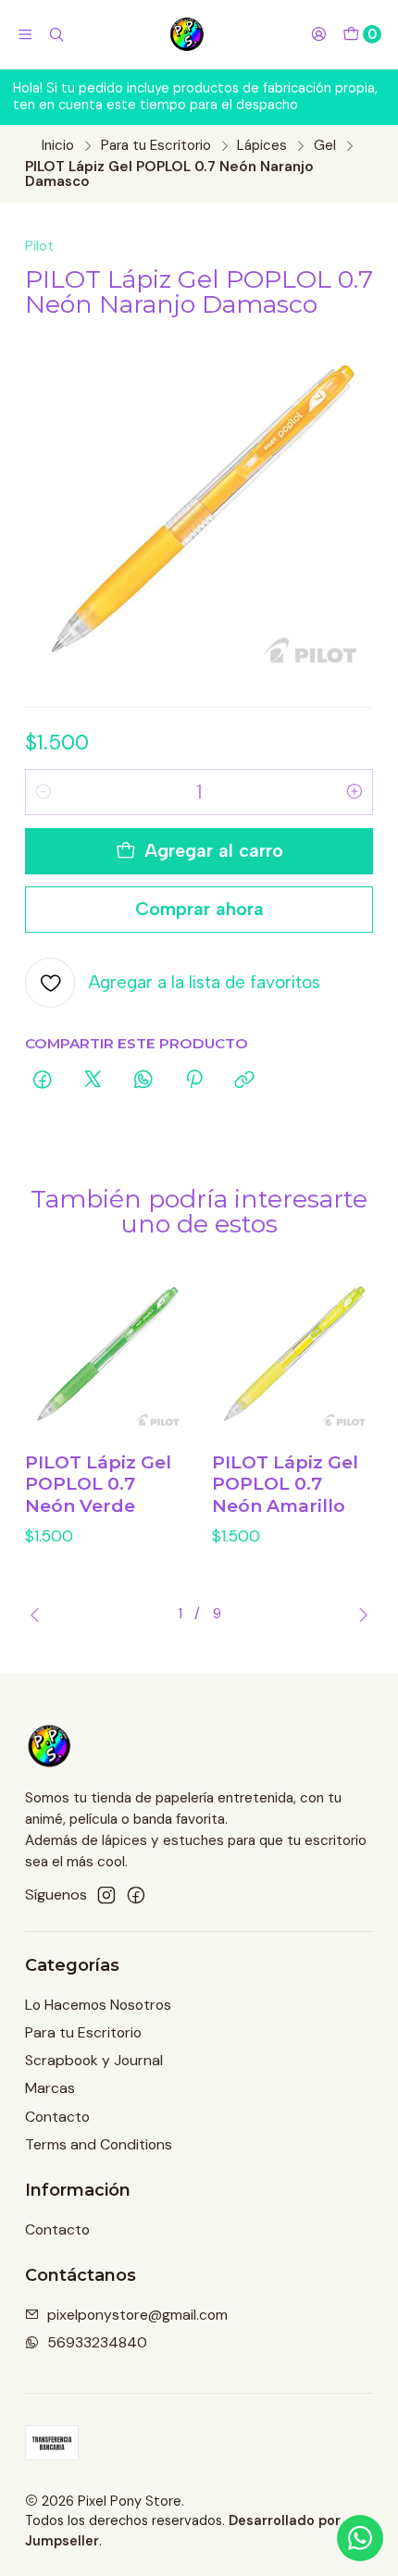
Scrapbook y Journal (94, 2060)
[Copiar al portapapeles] (245, 1081)
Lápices (262, 146)
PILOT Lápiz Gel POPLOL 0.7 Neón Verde (98, 1484)
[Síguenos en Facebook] (136, 1895)
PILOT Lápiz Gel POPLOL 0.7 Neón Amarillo (285, 1484)
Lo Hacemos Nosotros (98, 2005)
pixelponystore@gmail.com (137, 2315)
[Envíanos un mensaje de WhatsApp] (360, 2538)
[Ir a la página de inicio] (187, 34)
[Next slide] (359, 1615)
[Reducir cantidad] (44, 792)
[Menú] (25, 34)
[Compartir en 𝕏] (93, 1081)
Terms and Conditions (99, 2144)
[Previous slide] (39, 1615)
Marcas (50, 2088)
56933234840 (97, 2342)
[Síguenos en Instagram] (106, 1895)
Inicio (58, 146)
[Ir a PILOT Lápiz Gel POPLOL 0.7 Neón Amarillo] (293, 1354)
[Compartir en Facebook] (43, 1081)
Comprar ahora (199, 909)
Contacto (57, 2117)
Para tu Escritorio (156, 146)
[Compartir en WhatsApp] (143, 1081)
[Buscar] (57, 34)
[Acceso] (318, 34)
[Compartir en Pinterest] (194, 1081)
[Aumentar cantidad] (354, 792)
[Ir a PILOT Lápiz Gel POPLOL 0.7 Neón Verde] (106, 1354)
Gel (325, 146)
